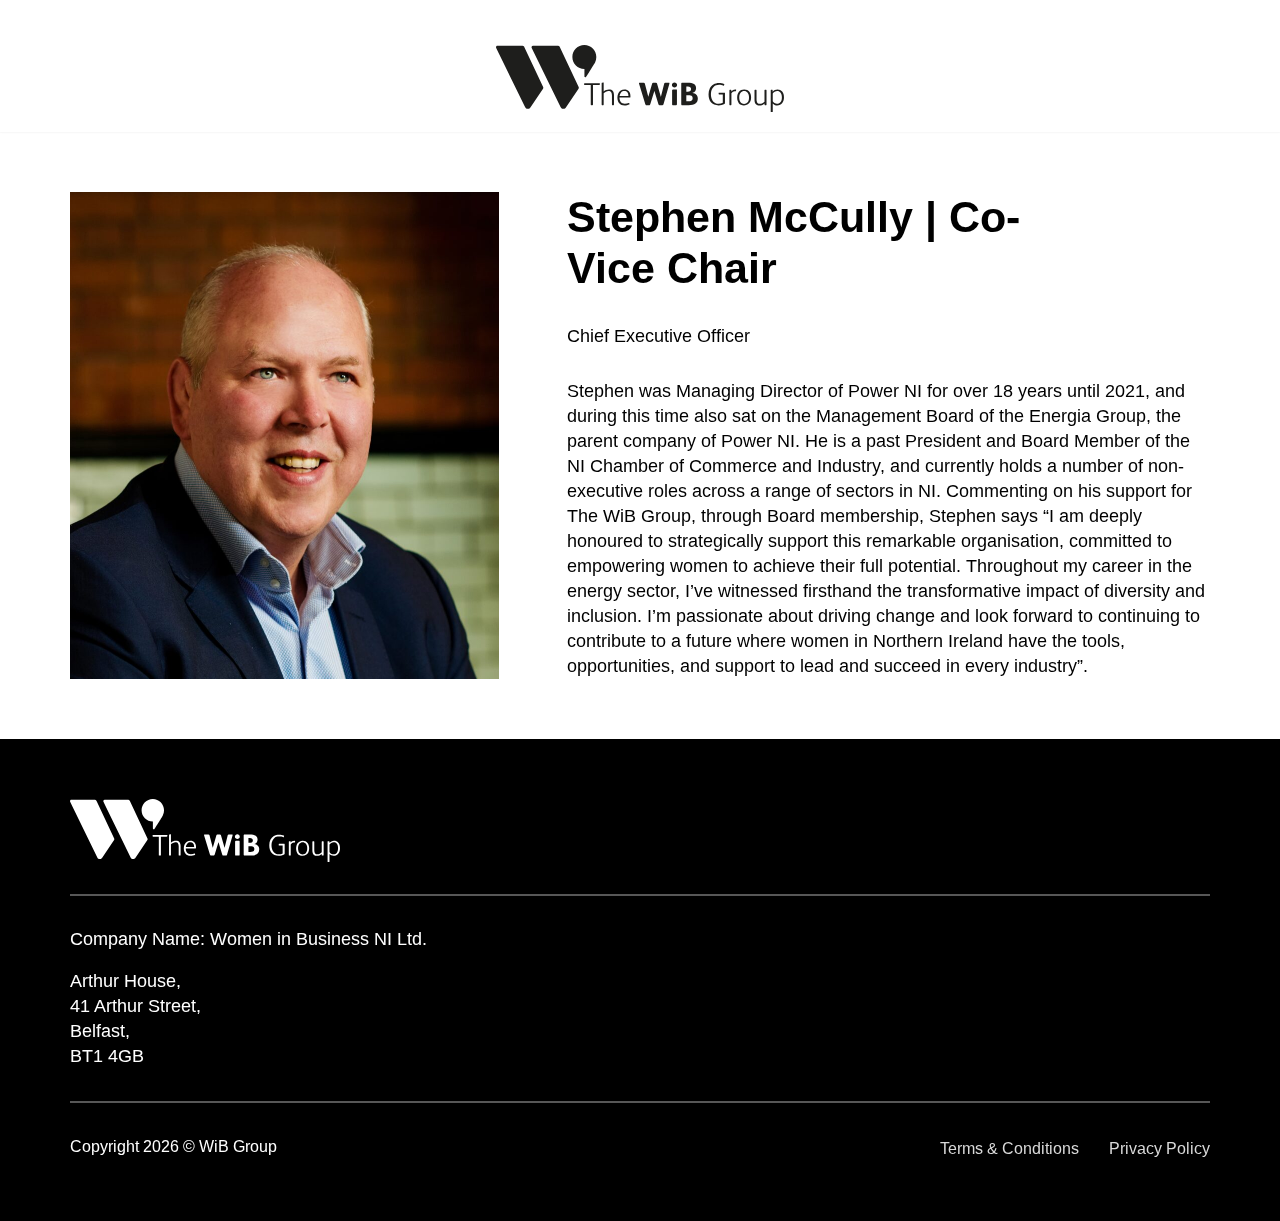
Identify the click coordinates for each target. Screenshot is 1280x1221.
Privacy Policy (1159, 1148)
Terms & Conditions (1009, 1148)
